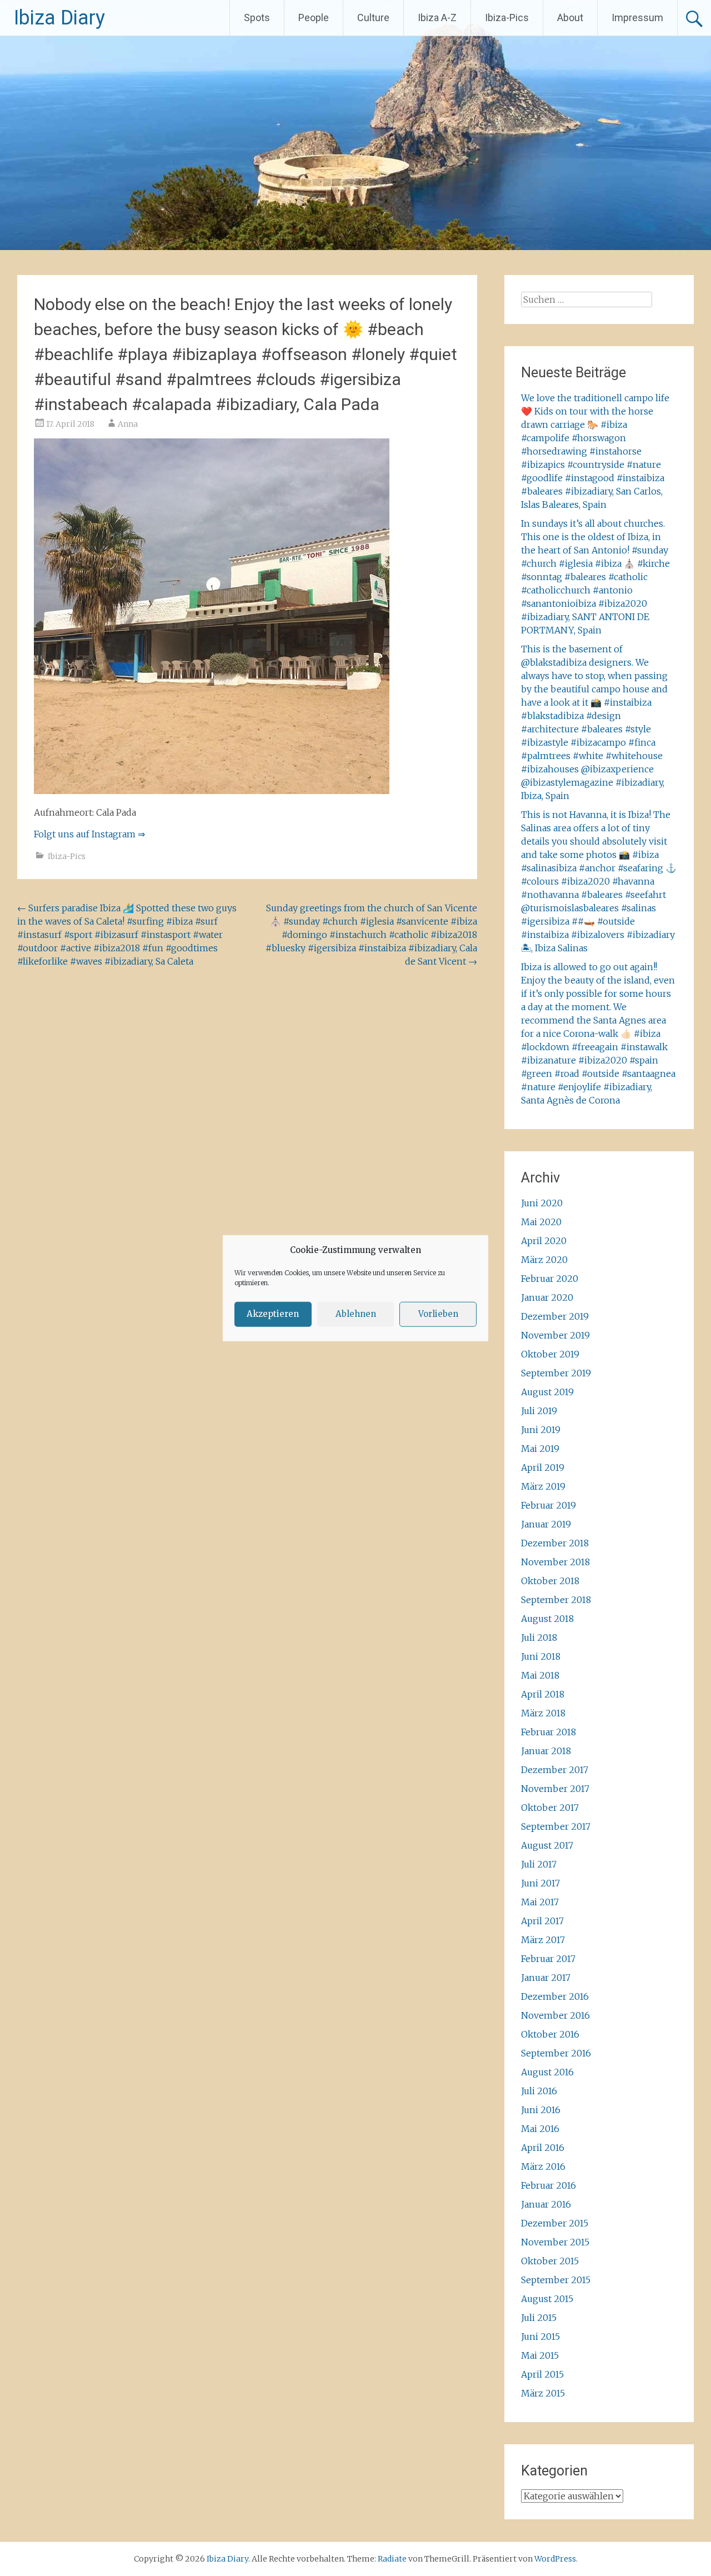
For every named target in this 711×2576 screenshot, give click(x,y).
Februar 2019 (549, 1505)
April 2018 (543, 1694)
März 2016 (543, 2166)
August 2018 (547, 1619)
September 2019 (556, 1373)
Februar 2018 (549, 1732)
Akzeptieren (273, 1314)
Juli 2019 (539, 1411)
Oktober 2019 (550, 1354)
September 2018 (556, 1600)
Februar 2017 (548, 1959)
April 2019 (543, 1467)
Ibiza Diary (59, 18)
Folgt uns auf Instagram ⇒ (89, 834)
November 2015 (555, 2242)
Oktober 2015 (550, 2261)
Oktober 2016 (550, 2034)
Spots (257, 18)
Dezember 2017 (555, 1770)
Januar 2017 (546, 1978)
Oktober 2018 (550, 1581)
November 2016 (555, 2015)
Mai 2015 (540, 2355)
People (314, 18)
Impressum (637, 18)
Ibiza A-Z (437, 18)
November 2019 (555, 1335)
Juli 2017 (539, 1864)
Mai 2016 (540, 2129)
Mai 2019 (540, 1449)
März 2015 (543, 2393)
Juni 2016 (541, 2110)
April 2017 (542, 1921)
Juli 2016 (539, 2091)
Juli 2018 (539, 1638)
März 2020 (544, 1260)
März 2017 (543, 1940)
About (570, 18)
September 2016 (556, 2053)
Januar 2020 (547, 1297)
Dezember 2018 (555, 1543)
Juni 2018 (541, 1656)
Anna (128, 424)
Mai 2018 (540, 1675)
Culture (373, 18)
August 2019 (547, 1392)
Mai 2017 (540, 1902)
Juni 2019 (541, 1430)
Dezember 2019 (555, 1316)
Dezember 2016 (555, 1996)
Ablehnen (356, 1314)
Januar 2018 (546, 1751)
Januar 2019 (546, 1524)
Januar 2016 (546, 2204)
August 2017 (547, 1845)
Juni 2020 (542, 1203)
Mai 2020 (541, 1222)
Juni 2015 (540, 2337)
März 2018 (543, 1713)
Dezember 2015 (555, 2223)
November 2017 (555, 1789)
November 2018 (555, 1562)
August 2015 (547, 2299)
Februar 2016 (549, 2185)
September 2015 (556, 2280)
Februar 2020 (550, 1279)
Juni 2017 (540, 1883)
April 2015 (542, 2374)
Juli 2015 (539, 2318)
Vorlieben (438, 1314)
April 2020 (544, 1241)
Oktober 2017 (550, 1808)
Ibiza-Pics (507, 18)
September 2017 (556, 1826)
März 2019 (543, 1486)
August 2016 (547, 2072)
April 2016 (543, 2148)
